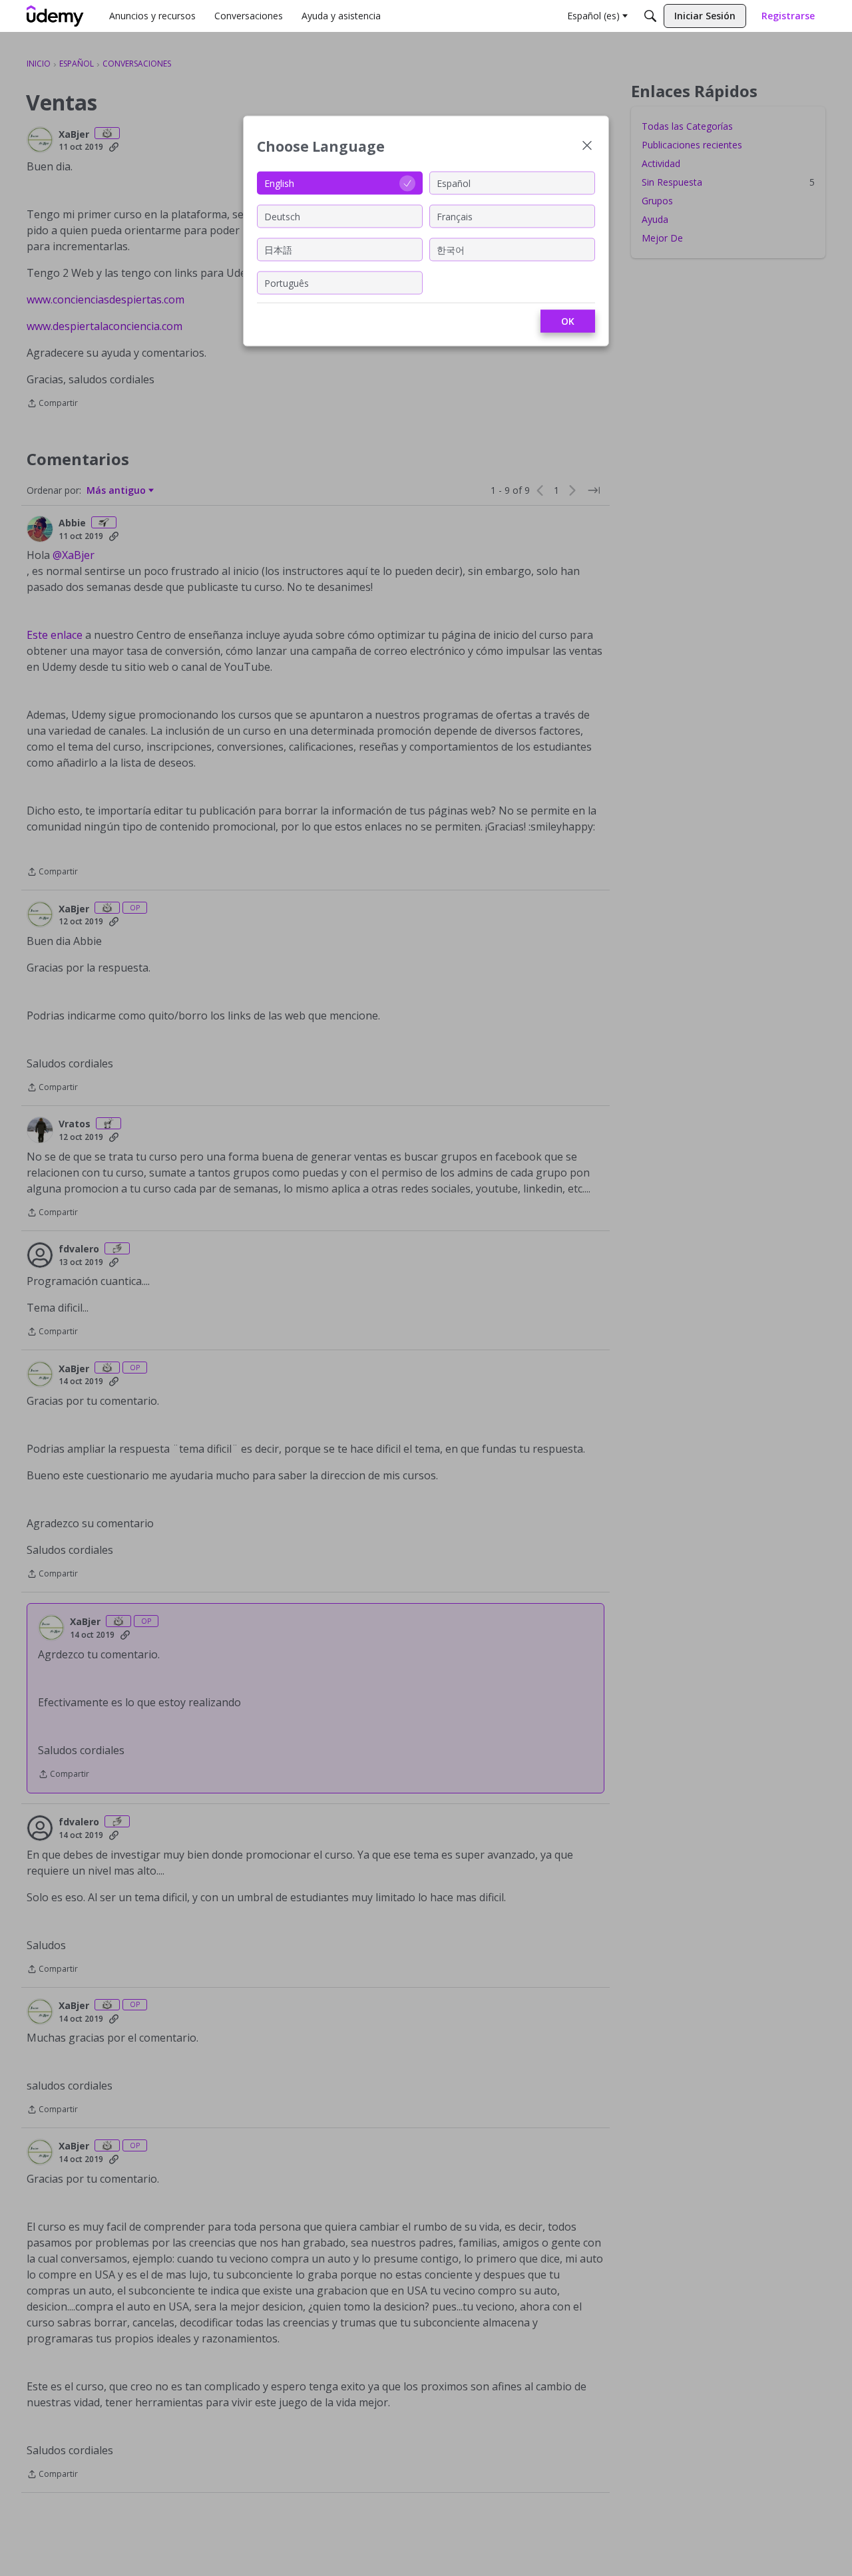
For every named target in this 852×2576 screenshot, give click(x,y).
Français (455, 216)
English (279, 183)
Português (287, 282)
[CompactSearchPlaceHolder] (650, 16)
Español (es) (593, 16)
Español (454, 183)
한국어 (451, 249)
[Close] (587, 147)
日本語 (278, 249)
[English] (55, 16)
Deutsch (282, 216)
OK (568, 321)
